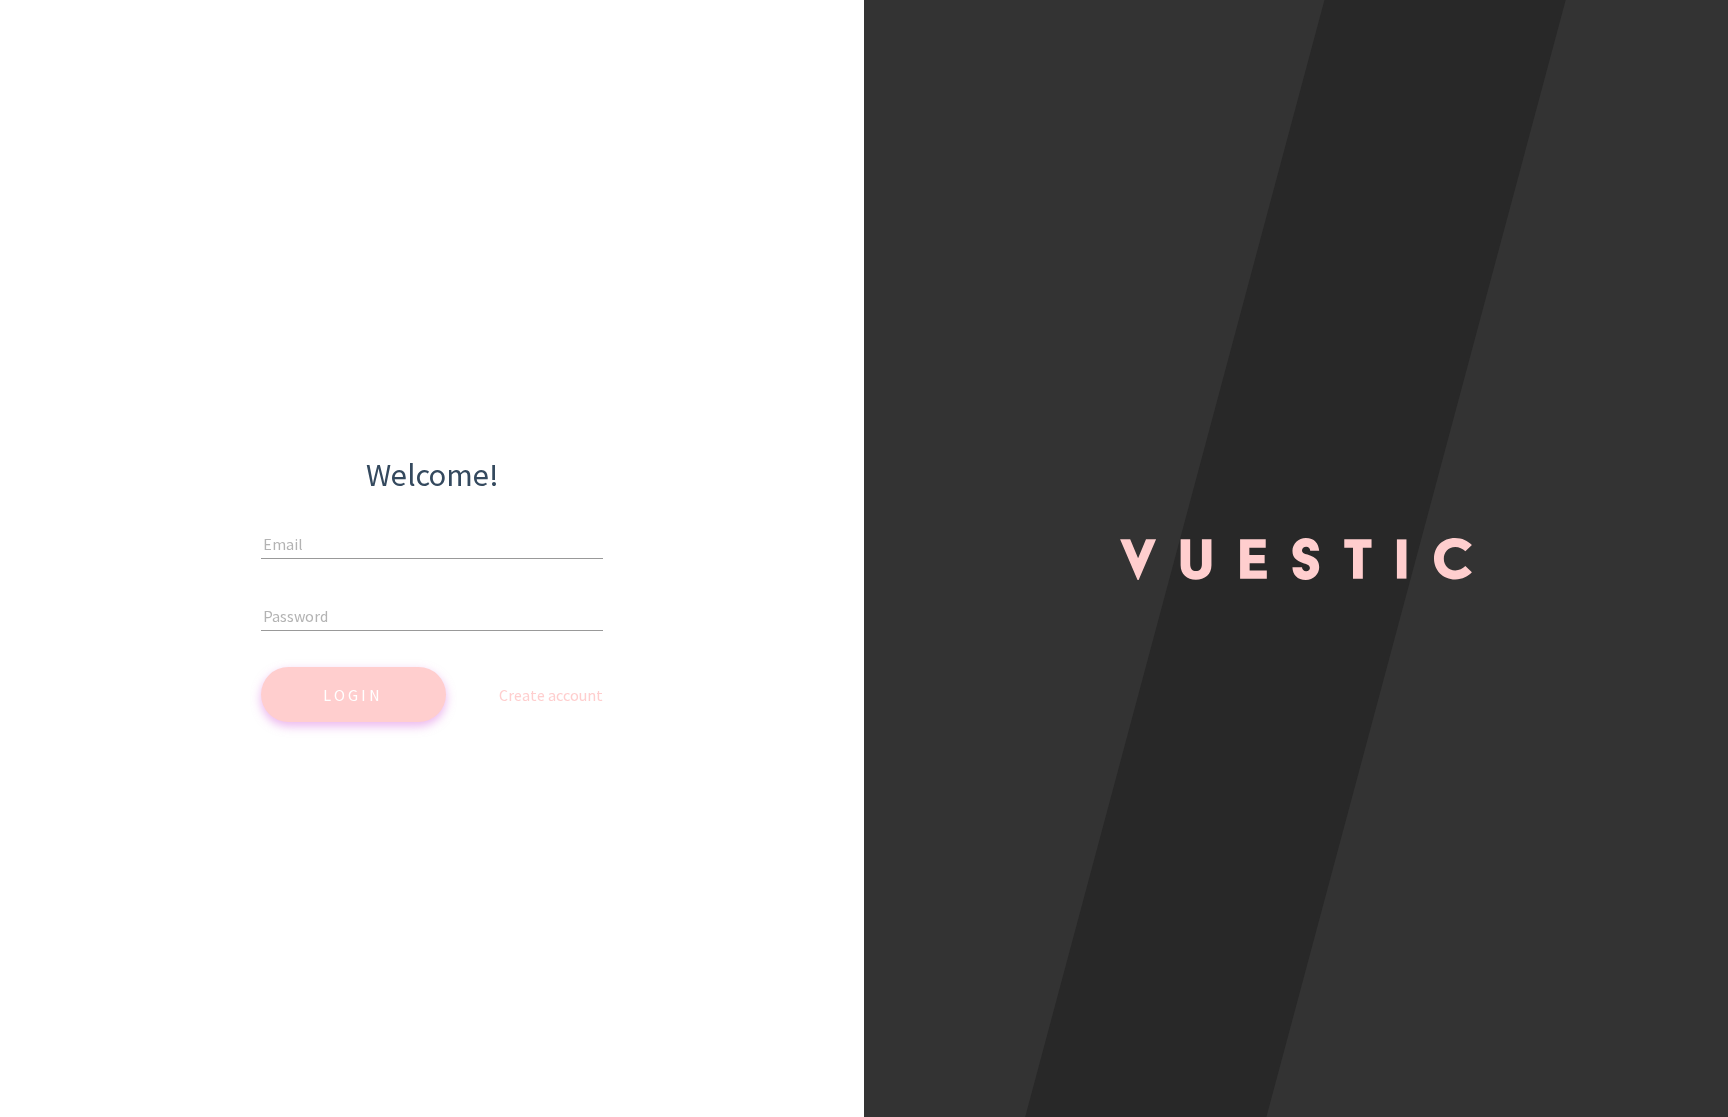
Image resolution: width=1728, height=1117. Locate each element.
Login (353, 695)
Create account (551, 695)
